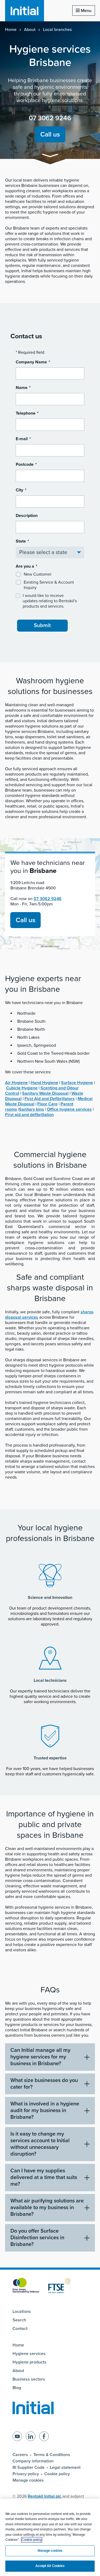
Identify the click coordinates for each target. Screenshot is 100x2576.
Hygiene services (29, 2354)
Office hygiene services (69, 1109)
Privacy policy (26, 2474)
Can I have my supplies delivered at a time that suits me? (44, 2177)
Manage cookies (28, 2480)
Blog (17, 2388)
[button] (50, 156)
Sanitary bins (31, 1109)
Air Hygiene (16, 1083)
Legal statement (65, 2467)
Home (11, 30)
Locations (22, 2312)
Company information (33, 2461)
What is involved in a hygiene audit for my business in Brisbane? (45, 2110)
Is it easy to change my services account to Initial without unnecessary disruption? (40, 2144)
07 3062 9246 (50, 118)
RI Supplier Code (29, 2467)
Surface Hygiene (77, 1083)
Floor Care (47, 1104)
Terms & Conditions (52, 2455)
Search (19, 2320)
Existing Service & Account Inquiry (49, 585)
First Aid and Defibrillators (50, 1099)
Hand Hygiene (44, 1083)
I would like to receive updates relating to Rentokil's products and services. (50, 601)
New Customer (38, 574)
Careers (20, 2455)
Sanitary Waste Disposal (45, 1093)
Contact (20, 2329)
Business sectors (29, 2379)
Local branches (57, 30)
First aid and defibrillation (29, 1115)
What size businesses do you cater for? (44, 2084)
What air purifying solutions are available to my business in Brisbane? (47, 2208)
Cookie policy (57, 2474)
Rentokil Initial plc (45, 2496)
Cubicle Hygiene (22, 1088)
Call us (50, 134)
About (30, 30)
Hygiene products (29, 2362)
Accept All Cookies (50, 2566)
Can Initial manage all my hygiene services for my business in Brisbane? (40, 2057)
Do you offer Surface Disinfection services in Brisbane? (37, 2238)
